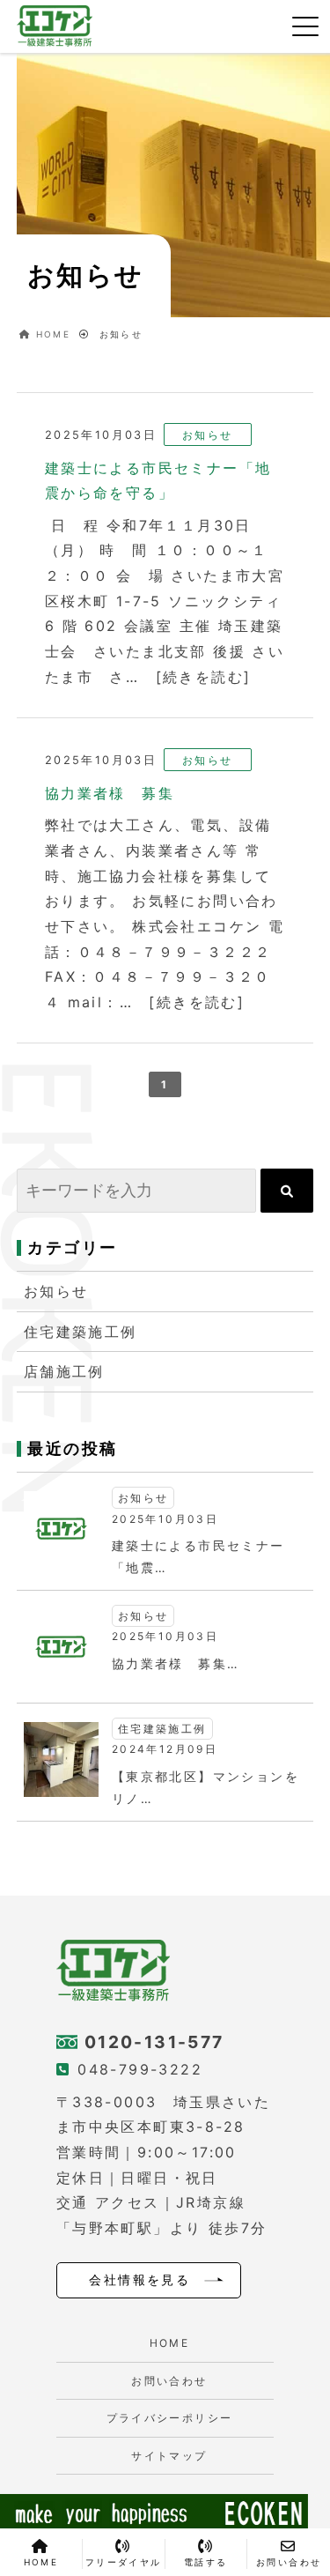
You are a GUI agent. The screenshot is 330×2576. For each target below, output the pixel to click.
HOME (170, 2343)
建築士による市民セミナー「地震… (198, 1556)
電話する (206, 2562)
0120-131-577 (154, 2042)
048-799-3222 (140, 2069)
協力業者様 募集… (176, 1663)
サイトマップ (169, 2456)
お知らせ (56, 1291)
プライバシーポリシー (170, 2418)
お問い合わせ (169, 2381)
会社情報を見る (139, 2280)
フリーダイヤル (124, 2562)
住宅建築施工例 (81, 1332)
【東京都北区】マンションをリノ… (205, 1787)
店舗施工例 (64, 1371)
